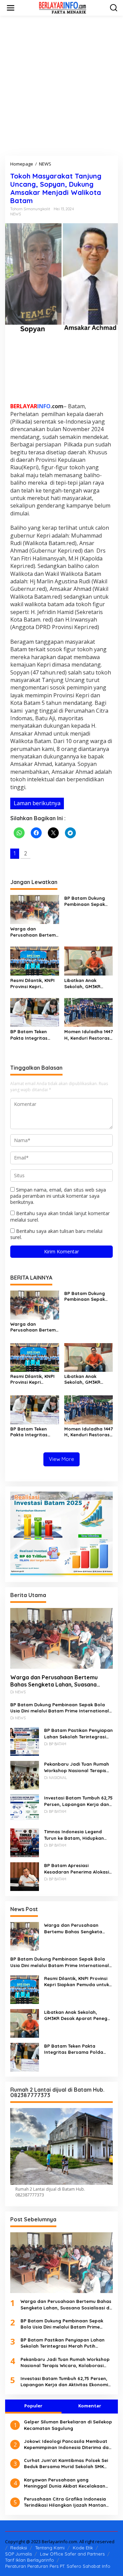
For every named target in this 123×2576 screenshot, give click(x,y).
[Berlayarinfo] (63, 7)
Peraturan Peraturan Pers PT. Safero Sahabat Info (58, 2566)
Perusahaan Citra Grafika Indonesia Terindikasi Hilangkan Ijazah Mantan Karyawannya (65, 2502)
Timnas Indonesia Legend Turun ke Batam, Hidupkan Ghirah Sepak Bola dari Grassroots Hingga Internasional (74, 1835)
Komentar (90, 2406)
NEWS (16, 214)
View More (61, 1459)
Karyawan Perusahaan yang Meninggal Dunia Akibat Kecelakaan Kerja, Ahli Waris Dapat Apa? (65, 2483)
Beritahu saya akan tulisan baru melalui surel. (56, 1234)
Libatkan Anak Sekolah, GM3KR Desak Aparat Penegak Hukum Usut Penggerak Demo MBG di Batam (88, 984)
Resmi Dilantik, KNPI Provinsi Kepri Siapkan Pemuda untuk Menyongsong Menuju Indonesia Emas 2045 (33, 984)
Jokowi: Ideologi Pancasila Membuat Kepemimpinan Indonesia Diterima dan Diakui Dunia (68, 2444)
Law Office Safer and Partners (72, 2554)
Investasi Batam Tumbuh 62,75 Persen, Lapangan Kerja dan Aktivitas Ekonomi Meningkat (78, 1801)
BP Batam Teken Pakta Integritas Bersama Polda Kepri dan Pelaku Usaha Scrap (34, 1035)
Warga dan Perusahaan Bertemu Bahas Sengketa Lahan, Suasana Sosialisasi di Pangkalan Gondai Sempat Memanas (34, 932)
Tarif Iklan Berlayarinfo (30, 2560)
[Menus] (11, 8)
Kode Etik (83, 2548)
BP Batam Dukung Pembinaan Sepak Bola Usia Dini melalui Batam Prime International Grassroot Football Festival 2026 (88, 901)
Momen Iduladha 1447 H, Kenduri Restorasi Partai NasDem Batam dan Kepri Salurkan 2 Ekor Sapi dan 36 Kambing (88, 1035)
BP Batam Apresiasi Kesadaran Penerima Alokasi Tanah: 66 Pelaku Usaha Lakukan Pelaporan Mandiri (77, 1869)
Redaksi (19, 2548)
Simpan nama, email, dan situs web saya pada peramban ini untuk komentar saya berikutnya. (58, 1196)
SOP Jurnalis (18, 2554)
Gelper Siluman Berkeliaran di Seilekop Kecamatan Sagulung (68, 2425)
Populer (33, 2406)
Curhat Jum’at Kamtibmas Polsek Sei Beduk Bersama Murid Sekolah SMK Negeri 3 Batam (66, 2464)
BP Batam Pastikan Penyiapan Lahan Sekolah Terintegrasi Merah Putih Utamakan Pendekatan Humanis (78, 1733)
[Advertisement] (61, 86)
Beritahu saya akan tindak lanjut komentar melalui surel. (60, 1216)
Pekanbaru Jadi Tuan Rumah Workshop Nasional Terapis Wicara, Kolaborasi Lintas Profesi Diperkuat (77, 1767)
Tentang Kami (50, 2548)
